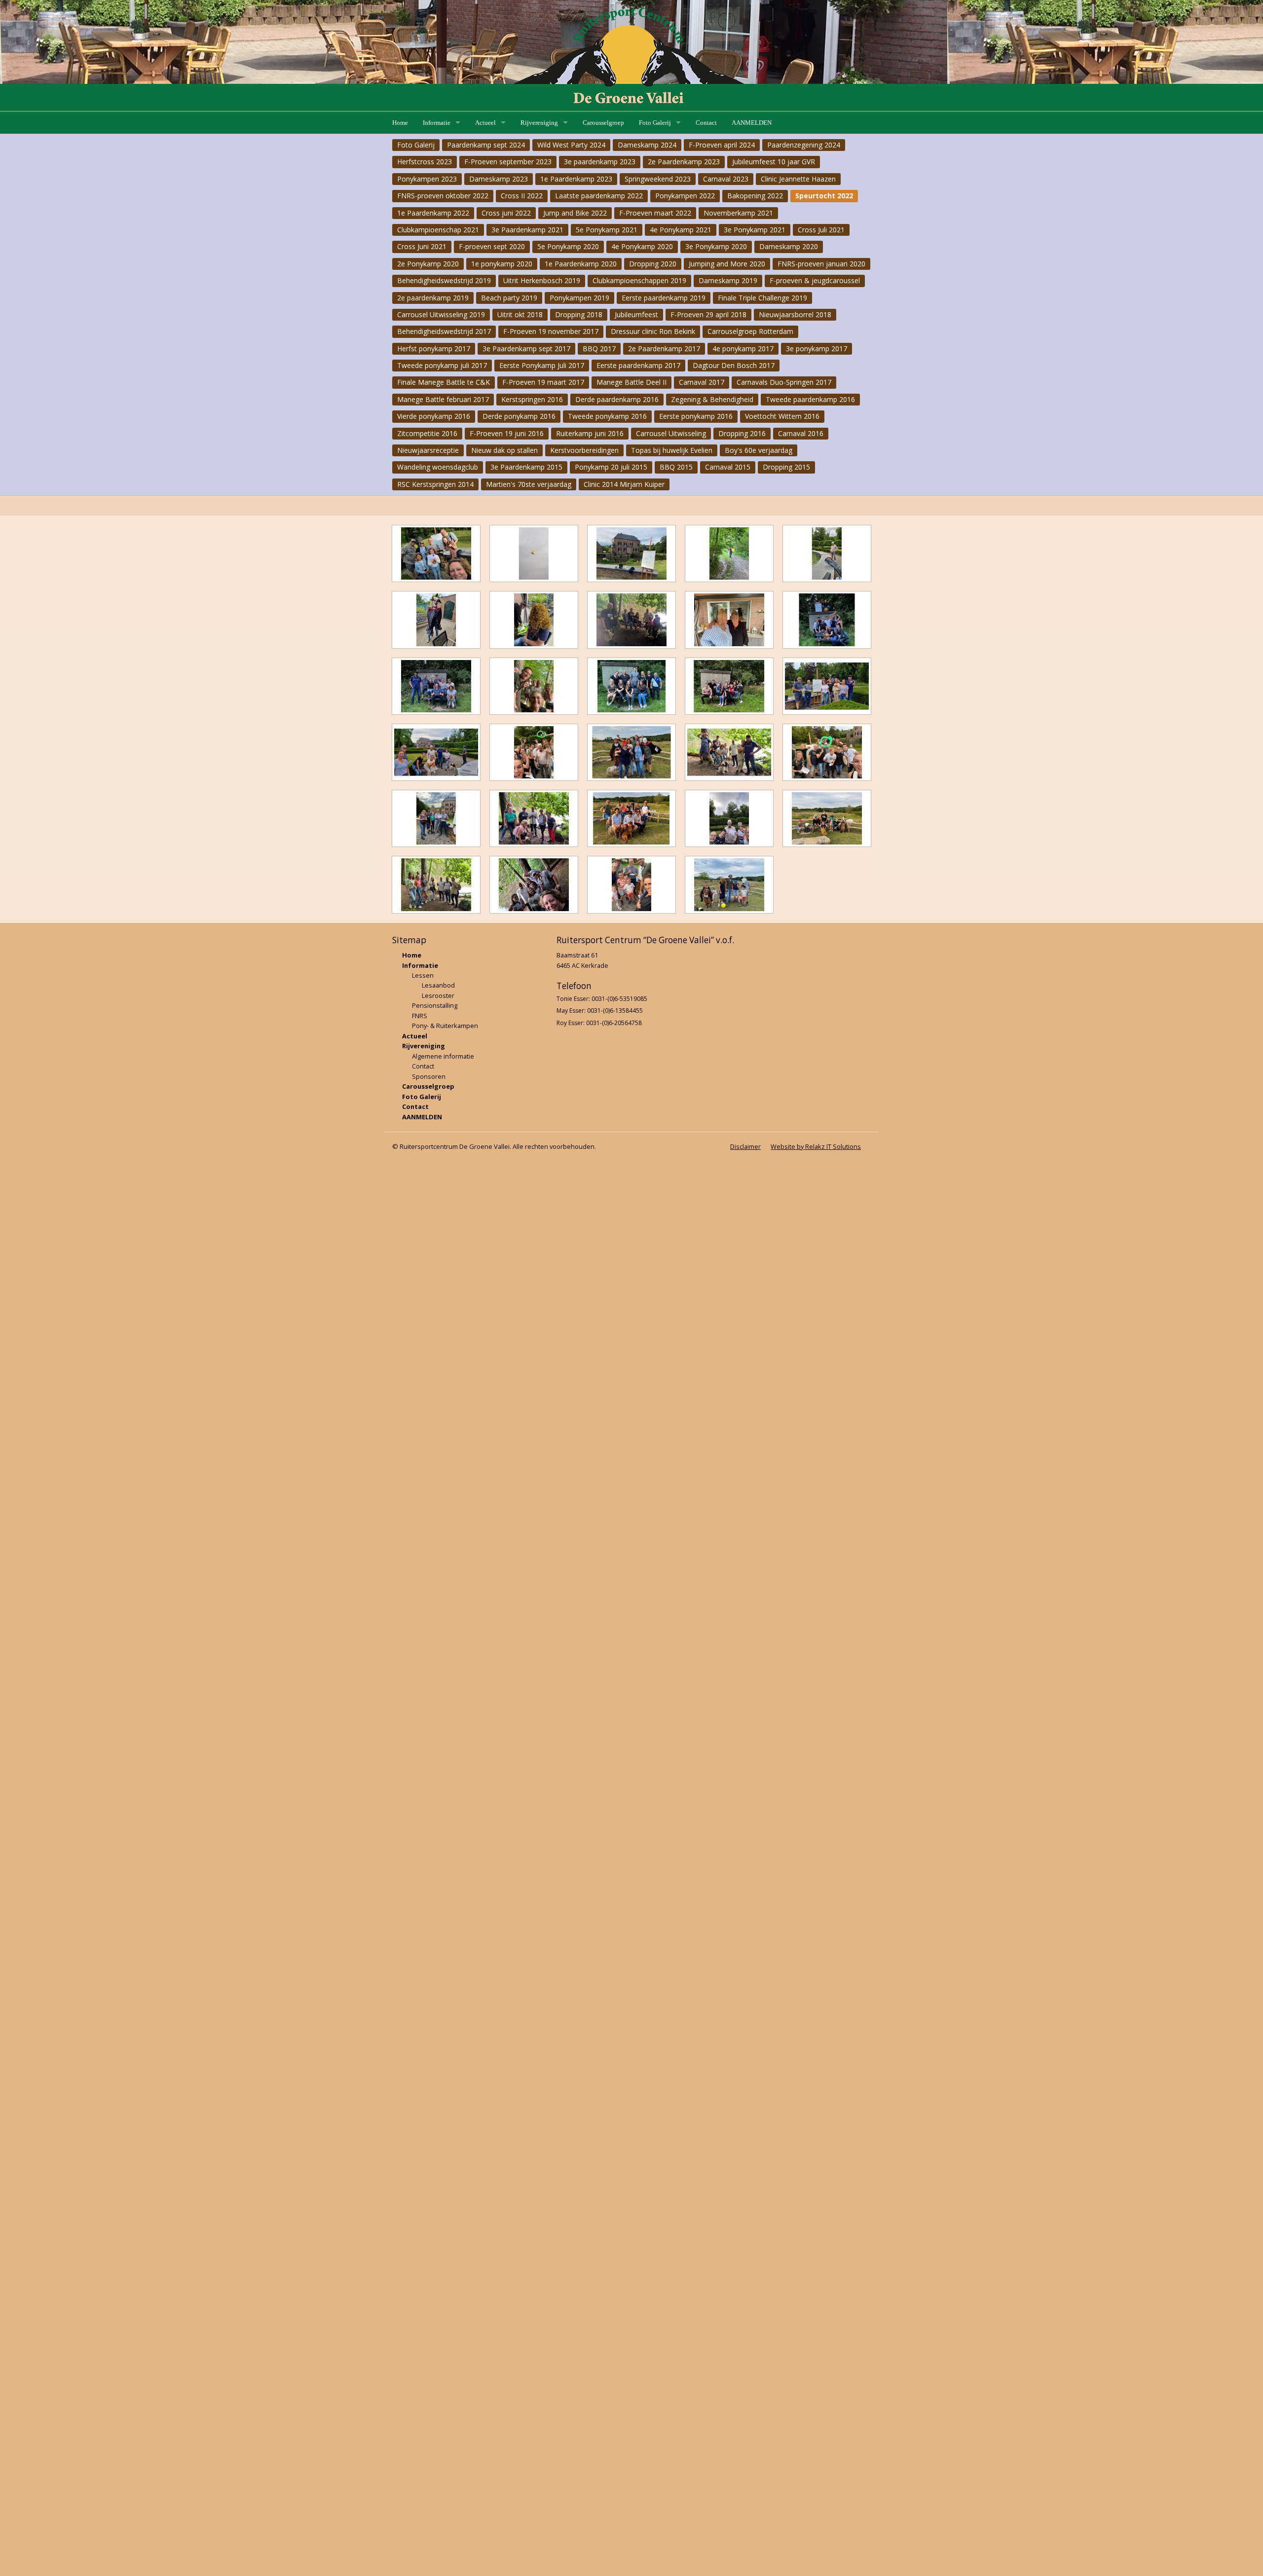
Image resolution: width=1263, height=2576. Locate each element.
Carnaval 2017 (702, 382)
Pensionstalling (435, 1005)
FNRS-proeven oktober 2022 (443, 196)
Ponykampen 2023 (427, 179)
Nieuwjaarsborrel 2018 (795, 314)
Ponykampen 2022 (685, 196)
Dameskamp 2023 (499, 179)
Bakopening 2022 (755, 196)
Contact (706, 123)
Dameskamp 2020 (789, 246)
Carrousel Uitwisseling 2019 (441, 314)
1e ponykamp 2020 (502, 264)
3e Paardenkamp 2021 (527, 230)
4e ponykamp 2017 (743, 349)
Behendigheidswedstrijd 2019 (444, 280)
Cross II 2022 (522, 196)
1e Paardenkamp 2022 (433, 213)
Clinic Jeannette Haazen (798, 179)
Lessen (423, 975)
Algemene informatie (443, 1056)
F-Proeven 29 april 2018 (708, 314)
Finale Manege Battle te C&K (444, 382)
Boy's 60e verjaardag (759, 450)
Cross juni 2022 (506, 213)
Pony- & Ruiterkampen (445, 1026)
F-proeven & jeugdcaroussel (815, 280)
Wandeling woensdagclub (438, 467)
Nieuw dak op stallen (504, 450)
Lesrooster (438, 995)
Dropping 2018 (579, 314)
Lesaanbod (438, 985)
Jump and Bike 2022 (575, 213)
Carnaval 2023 (726, 179)
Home (400, 123)
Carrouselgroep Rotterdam (750, 331)
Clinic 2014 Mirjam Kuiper (624, 484)
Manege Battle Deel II (631, 382)
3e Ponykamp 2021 (755, 230)
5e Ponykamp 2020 (568, 246)
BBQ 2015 (676, 467)
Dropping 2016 (742, 433)
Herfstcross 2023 (425, 162)
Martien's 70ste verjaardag (529, 484)
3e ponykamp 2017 (817, 349)
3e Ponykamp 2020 (716, 246)
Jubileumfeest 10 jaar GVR (774, 162)
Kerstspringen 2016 (532, 399)
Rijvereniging (539, 123)
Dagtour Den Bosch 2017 (734, 365)
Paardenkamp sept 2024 (486, 145)
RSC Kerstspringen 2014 (435, 484)
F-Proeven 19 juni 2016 (507, 433)
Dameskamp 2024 (647, 145)
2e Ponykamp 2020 (428, 264)
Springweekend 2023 (658, 179)
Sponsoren (429, 1076)
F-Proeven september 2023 (508, 162)
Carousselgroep (603, 123)
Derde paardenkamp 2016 (617, 399)
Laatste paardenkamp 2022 (599, 196)
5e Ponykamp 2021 (607, 230)
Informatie (437, 123)
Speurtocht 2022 (824, 196)
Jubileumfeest (636, 314)
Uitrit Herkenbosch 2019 (542, 280)
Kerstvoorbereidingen (584, 450)
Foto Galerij (655, 123)
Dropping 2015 (786, 467)
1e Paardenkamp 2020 (581, 264)
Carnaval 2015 (728, 467)
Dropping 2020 (653, 264)
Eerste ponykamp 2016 (696, 416)
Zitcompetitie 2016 (427, 433)
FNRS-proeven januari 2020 (821, 264)
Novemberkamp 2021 (738, 213)
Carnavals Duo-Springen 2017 (784, 382)
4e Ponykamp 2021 (681, 230)
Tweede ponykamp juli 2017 (442, 365)
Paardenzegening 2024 (804, 145)
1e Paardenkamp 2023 (576, 179)
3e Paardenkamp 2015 (526, 467)
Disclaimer (745, 1146)
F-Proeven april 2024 (722, 145)
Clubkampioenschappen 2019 (639, 280)
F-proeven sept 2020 (492, 246)
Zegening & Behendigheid (712, 399)
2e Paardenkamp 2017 (664, 349)
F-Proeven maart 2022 (655, 213)
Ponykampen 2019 (579, 298)
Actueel (485, 123)
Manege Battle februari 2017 (443, 399)
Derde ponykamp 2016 (519, 416)
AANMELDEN (752, 123)
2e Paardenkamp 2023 (684, 162)
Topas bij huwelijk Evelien (672, 450)
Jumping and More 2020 (727, 264)
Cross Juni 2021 (422, 246)
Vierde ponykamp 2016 (434, 416)
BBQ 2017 (599, 349)
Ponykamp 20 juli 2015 (611, 467)
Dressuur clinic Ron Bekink (653, 331)
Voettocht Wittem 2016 (782, 416)
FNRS (420, 1016)
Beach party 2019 (509, 298)
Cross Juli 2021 (821, 230)
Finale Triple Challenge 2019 (762, 298)
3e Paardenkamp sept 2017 (526, 349)
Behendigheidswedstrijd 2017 (444, 331)
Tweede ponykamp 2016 (607, 416)
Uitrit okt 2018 (520, 314)
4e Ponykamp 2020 (642, 246)
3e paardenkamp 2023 (600, 162)
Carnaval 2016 (801, 433)
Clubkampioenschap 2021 (438, 230)
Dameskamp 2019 (728, 280)
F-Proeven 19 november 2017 (551, 331)
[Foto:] (436, 553)
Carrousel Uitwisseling (671, 433)
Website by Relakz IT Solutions (816, 1146)
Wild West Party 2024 (571, 145)
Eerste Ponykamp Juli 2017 (542, 365)
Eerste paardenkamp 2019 (664, 298)
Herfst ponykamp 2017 (434, 349)
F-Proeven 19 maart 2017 (543, 382)
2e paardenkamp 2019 (433, 298)
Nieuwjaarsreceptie (428, 450)
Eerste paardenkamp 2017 (638, 365)
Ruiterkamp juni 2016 (590, 433)
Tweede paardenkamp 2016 (810, 399)
